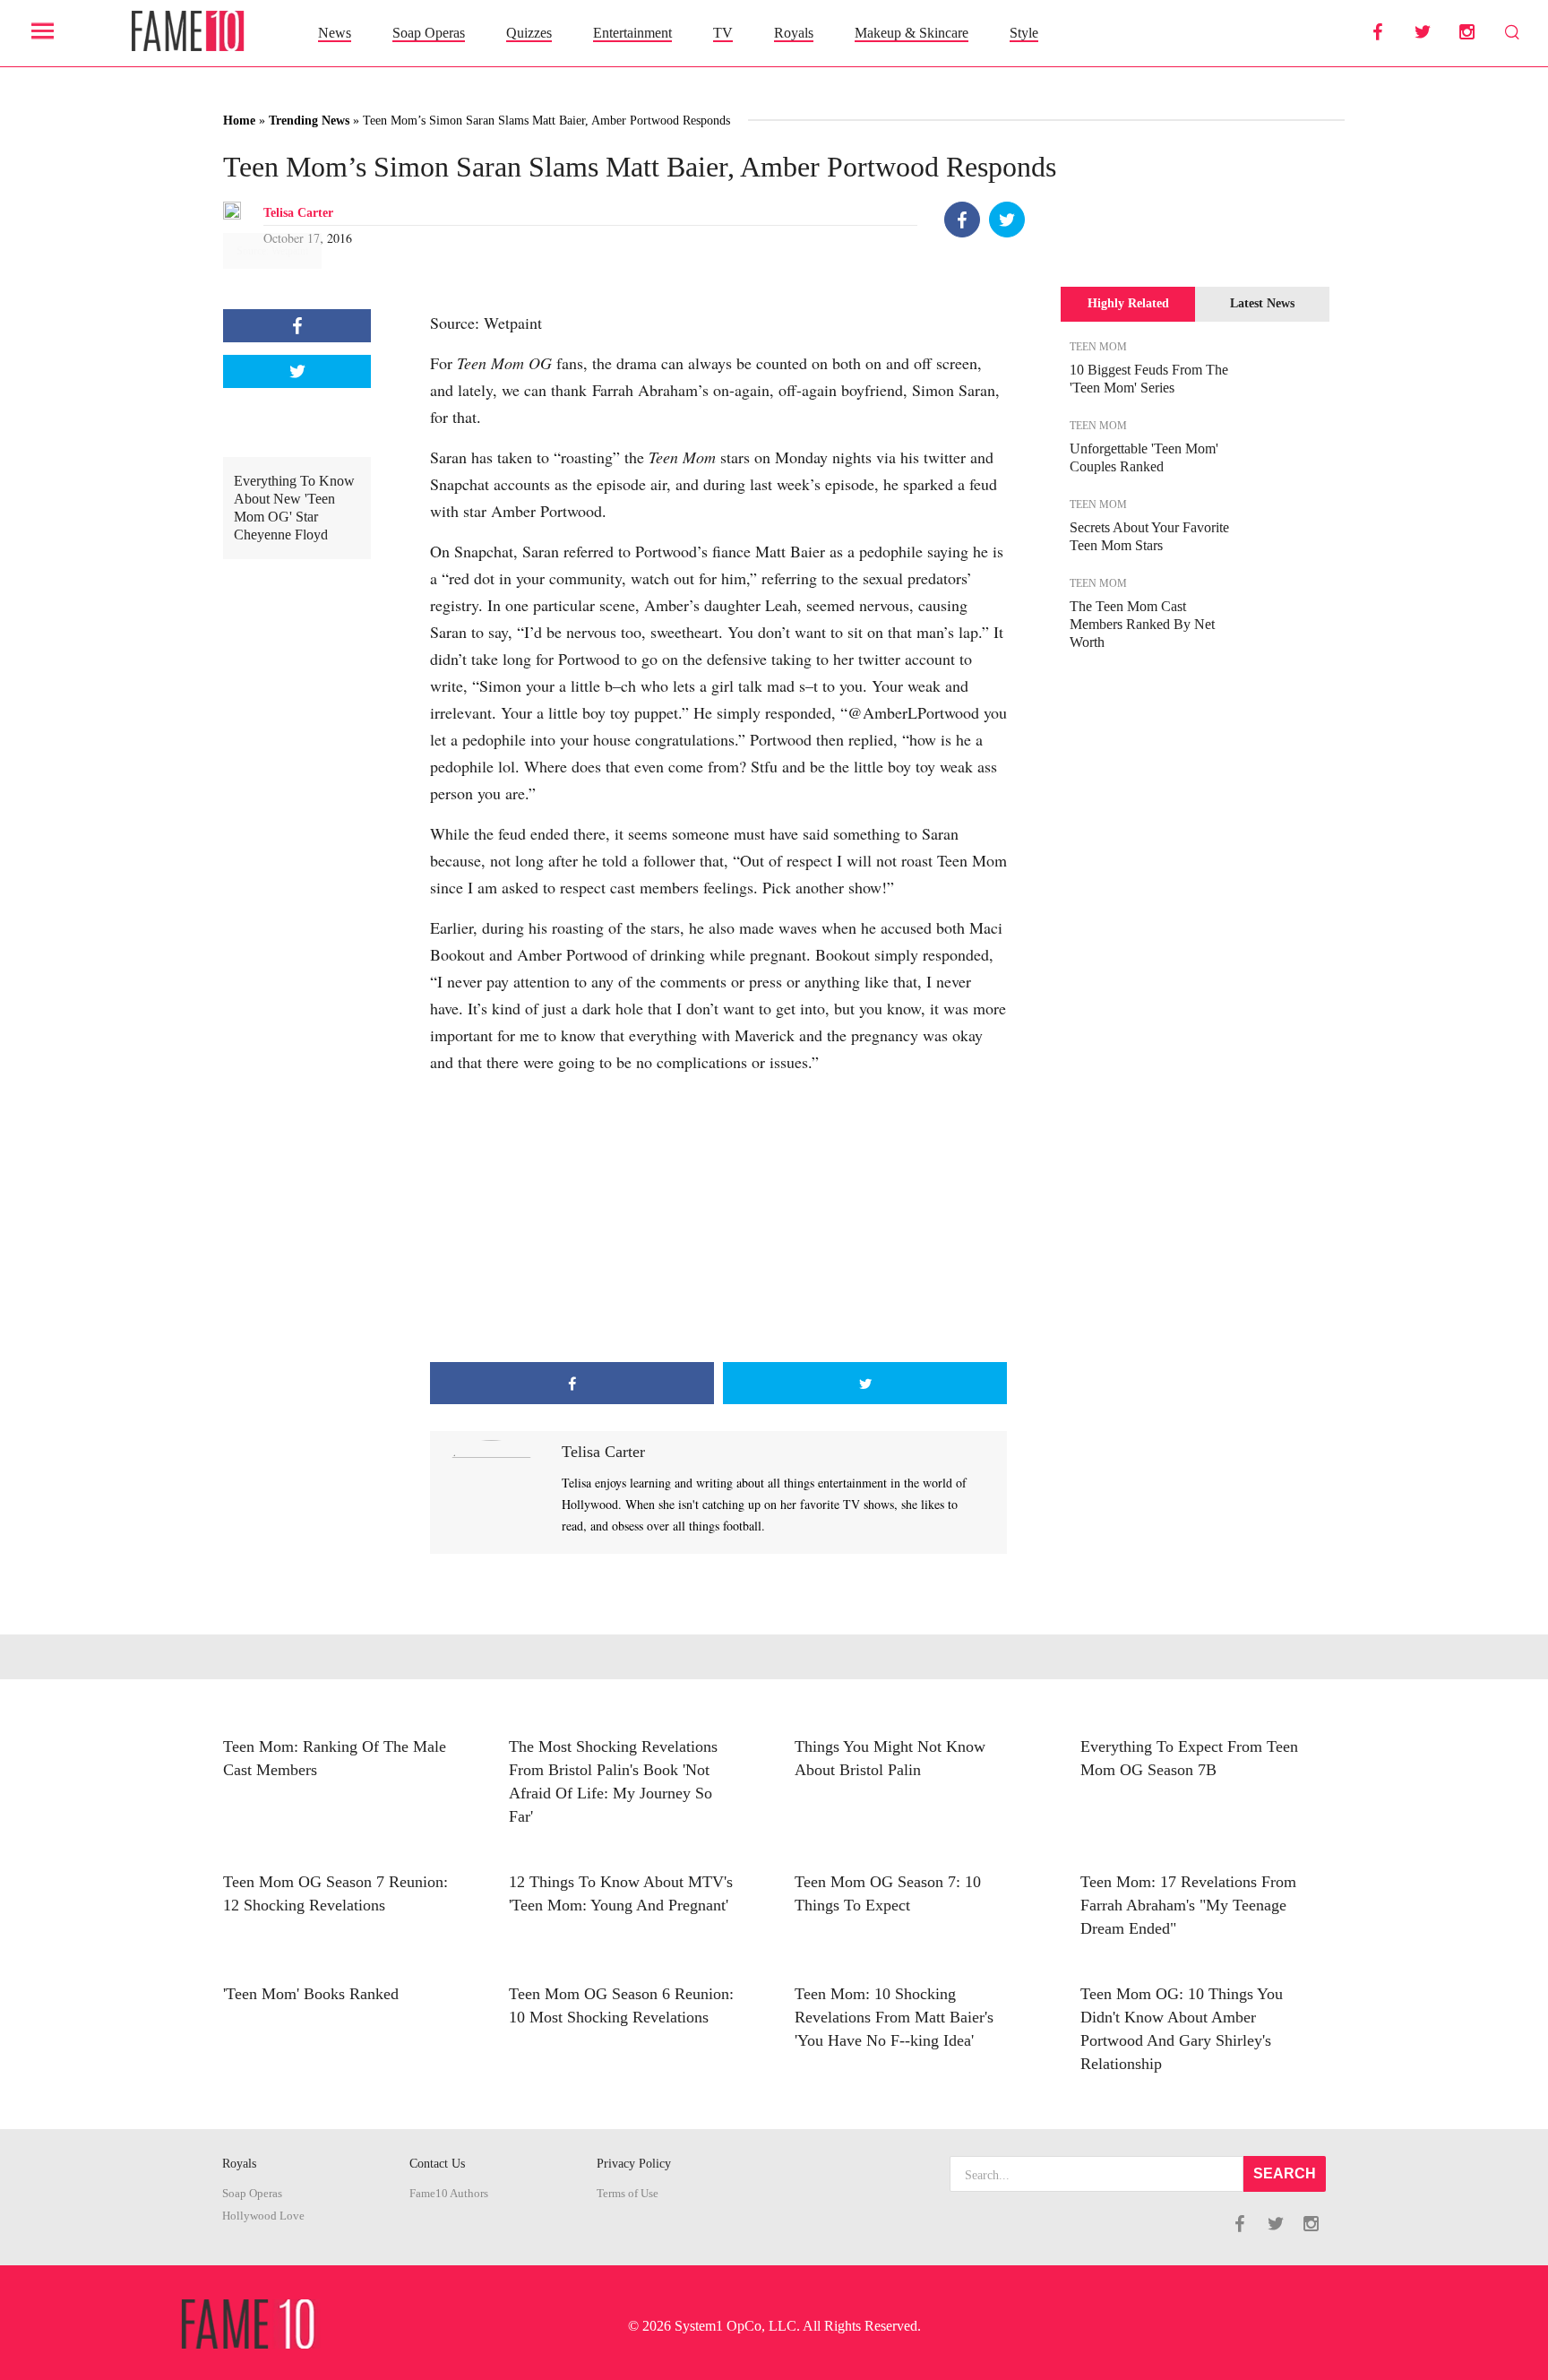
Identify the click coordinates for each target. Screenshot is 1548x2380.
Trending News (309, 121)
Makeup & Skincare (912, 33)
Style (1024, 33)
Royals (794, 33)
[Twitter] (1007, 220)
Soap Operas (429, 33)
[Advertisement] (718, 1219)
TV (723, 33)
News (335, 33)
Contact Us (437, 2164)
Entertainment (632, 33)
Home (239, 121)
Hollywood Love (263, 2216)
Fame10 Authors (449, 2194)
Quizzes (529, 33)
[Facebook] (962, 220)
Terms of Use (628, 2194)
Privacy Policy (634, 2164)
